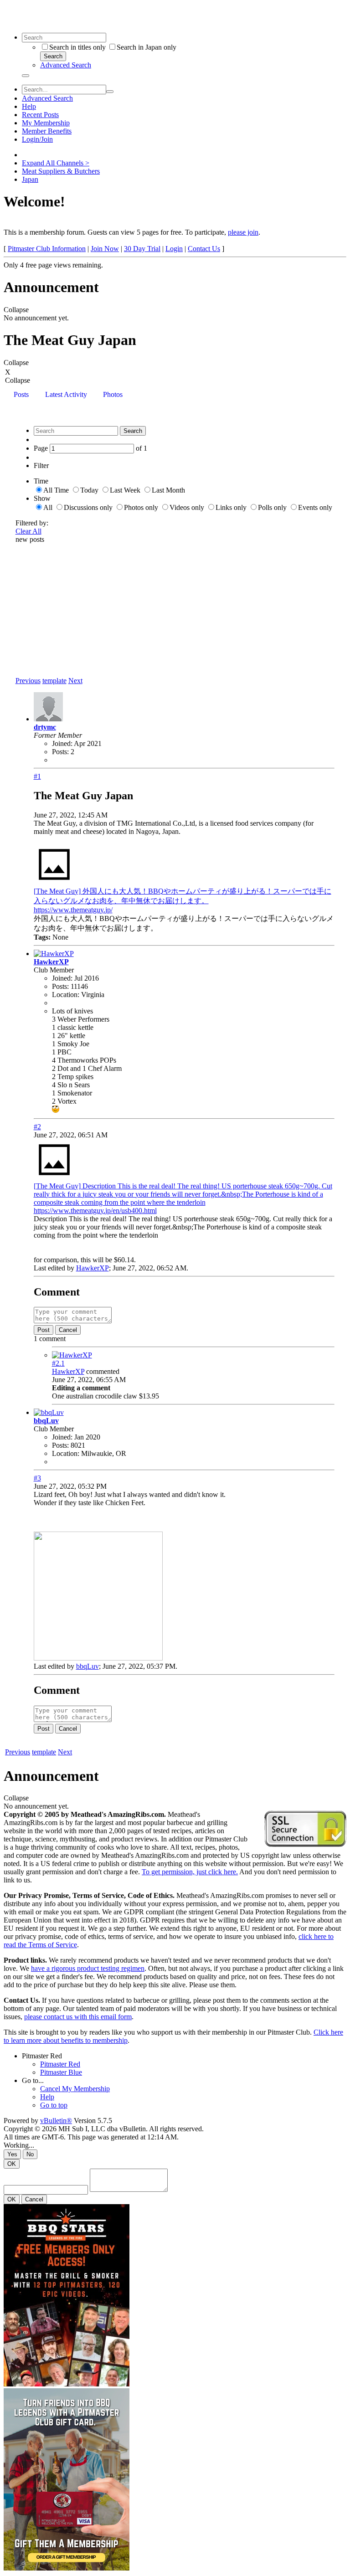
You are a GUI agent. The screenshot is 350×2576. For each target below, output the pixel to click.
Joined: (62, 743)
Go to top (54, 2105)
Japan (30, 179)
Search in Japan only (147, 47)
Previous (28, 681)
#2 (37, 1127)
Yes (12, 2154)
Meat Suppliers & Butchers (61, 171)
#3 (37, 1478)
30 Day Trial (142, 249)
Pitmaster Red (42, 2056)
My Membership (46, 123)
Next (75, 681)
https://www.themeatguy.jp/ (73, 910)
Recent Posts (40, 115)
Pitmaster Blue (61, 2072)
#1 (37, 776)
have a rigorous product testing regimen (88, 1968)
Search (53, 56)
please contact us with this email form (78, 2017)
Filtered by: (32, 523)
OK (12, 2164)
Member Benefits (47, 131)
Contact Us (204, 249)
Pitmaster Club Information (47, 249)
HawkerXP (51, 962)
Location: (66, 995)
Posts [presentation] (21, 394)
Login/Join (37, 139)
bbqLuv (46, 1421)
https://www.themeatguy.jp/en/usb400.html (95, 1211)
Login (174, 249)
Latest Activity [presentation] (66, 394)
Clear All (28, 531)
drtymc (45, 727)
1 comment (50, 1339)
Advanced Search (66, 65)
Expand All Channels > (56, 163)
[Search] (26, 76)
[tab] (21, 395)
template (54, 681)
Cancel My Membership (75, 2089)
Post (44, 1330)
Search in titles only (77, 47)
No (30, 2154)
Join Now (105, 249)
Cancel (68, 1330)
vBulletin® (56, 2121)
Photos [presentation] (113, 394)
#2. (58, 1363)
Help (29, 106)
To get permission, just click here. (190, 1872)
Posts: (60, 752)
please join (243, 232)
